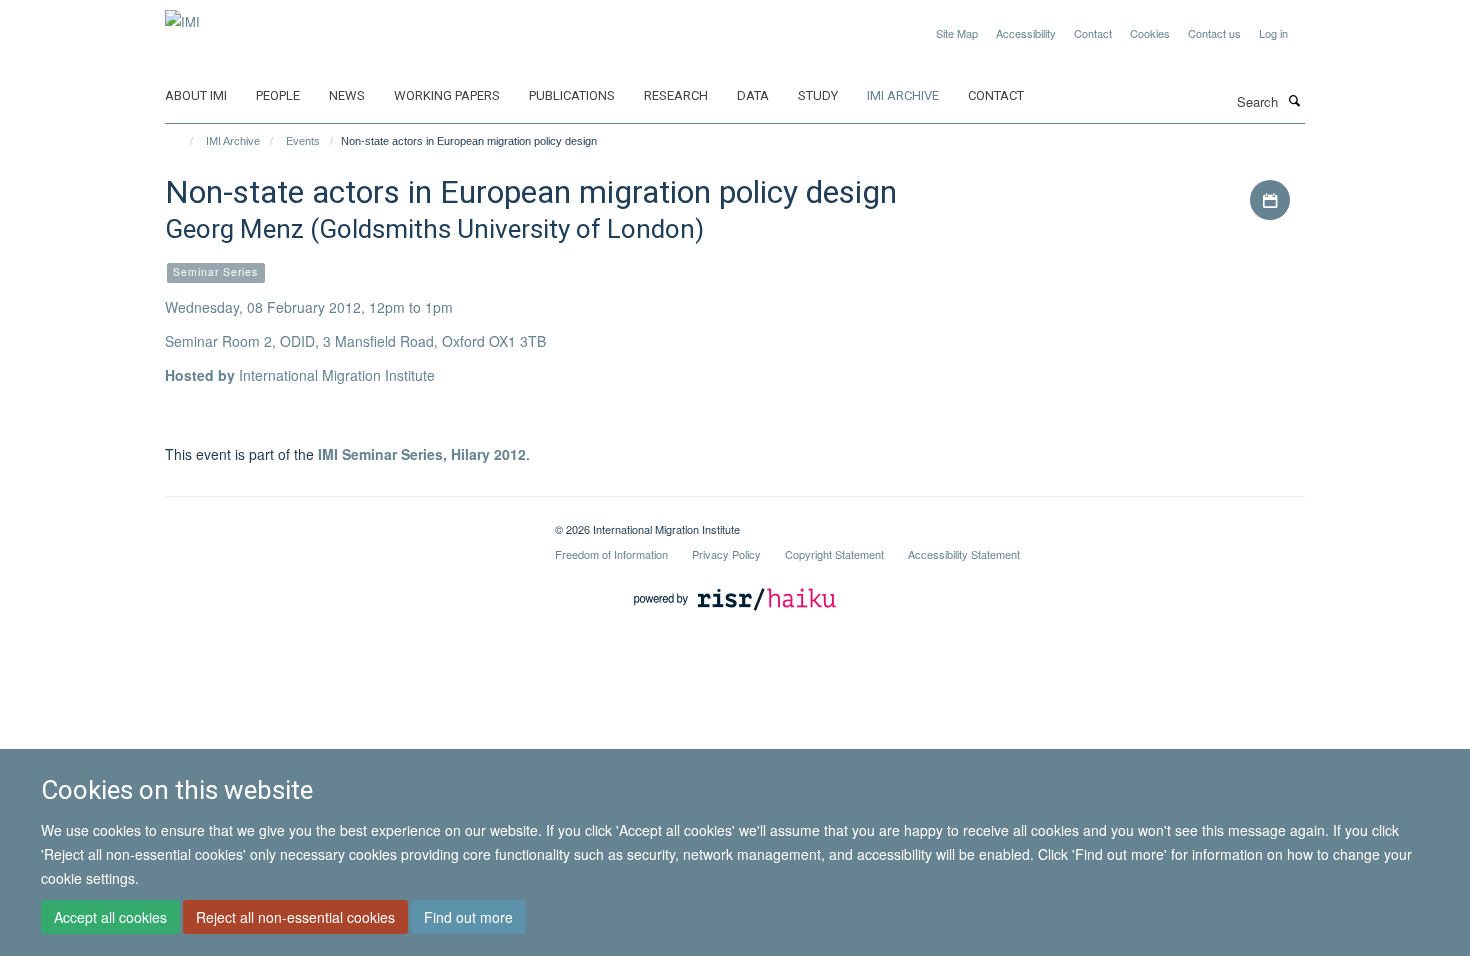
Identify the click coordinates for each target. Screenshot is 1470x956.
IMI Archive (903, 95)
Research (676, 95)
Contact (1093, 33)
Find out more (468, 917)
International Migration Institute (337, 375)
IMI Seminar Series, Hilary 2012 (422, 454)
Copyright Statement (834, 554)
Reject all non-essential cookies (295, 917)
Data (753, 95)
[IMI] (182, 14)
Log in (1273, 33)
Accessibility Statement (964, 554)
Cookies (1150, 33)
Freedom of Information (611, 554)
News (347, 95)
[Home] (182, 141)
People (278, 95)
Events (303, 141)
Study (818, 95)
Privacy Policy (726, 554)
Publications (572, 95)
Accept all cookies (110, 917)
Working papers (447, 95)
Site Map (957, 33)
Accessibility (1026, 33)
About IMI (196, 95)
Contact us (1214, 33)
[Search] (1294, 100)
